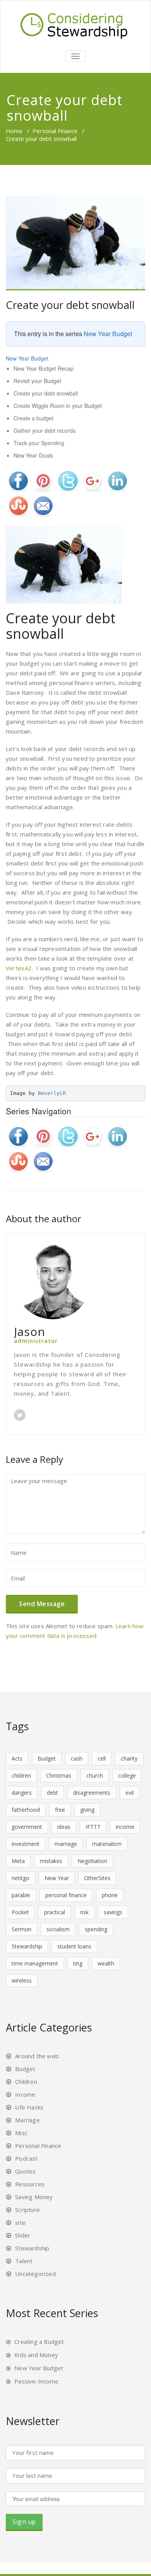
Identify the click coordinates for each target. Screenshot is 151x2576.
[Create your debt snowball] (75, 243)
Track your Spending (39, 443)
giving (87, 1810)
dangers (22, 1793)
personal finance (66, 1895)
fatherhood (26, 1810)
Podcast (26, 2158)
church (95, 1775)
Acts (17, 1758)
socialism (58, 1929)
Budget (47, 1758)
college (127, 1775)
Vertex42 (19, 968)
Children (26, 2082)
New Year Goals (33, 455)
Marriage (27, 2120)
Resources (30, 2184)
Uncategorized (35, 2274)
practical (55, 1912)
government (27, 1827)
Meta (18, 1861)
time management (35, 1963)
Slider (23, 2235)
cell (102, 1758)
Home (14, 131)
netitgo (21, 1878)
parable (21, 1895)
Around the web (37, 2056)
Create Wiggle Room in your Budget (58, 406)
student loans (74, 1946)
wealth (106, 1963)
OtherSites (97, 1878)
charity (129, 1758)
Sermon (21, 1929)
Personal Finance (55, 131)
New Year (57, 1878)
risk (84, 1912)
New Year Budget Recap (44, 368)
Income (25, 2094)
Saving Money (34, 2197)
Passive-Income (36, 2381)
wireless (22, 1980)
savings (113, 1912)
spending (96, 1929)
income (125, 1827)
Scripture (27, 2210)
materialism (107, 1844)
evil (130, 1793)
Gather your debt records (45, 430)
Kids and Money (36, 2355)
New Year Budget (108, 334)
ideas (64, 1827)
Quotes (25, 2171)
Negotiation (92, 1861)
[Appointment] (75, 24)
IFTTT (93, 1827)
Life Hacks (29, 2107)
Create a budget (33, 418)
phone (110, 1895)
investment (26, 1844)
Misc (21, 2133)
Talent (24, 2261)
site (20, 2222)
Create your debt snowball (70, 305)
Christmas (59, 1775)
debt (52, 1793)
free (60, 1810)
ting (78, 1963)
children (21, 1775)
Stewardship (27, 1946)
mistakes (51, 1861)
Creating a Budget (39, 2342)
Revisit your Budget (37, 381)
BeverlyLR (52, 1093)
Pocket (20, 1912)
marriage (66, 1844)
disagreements (92, 1793)
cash (77, 1758)
